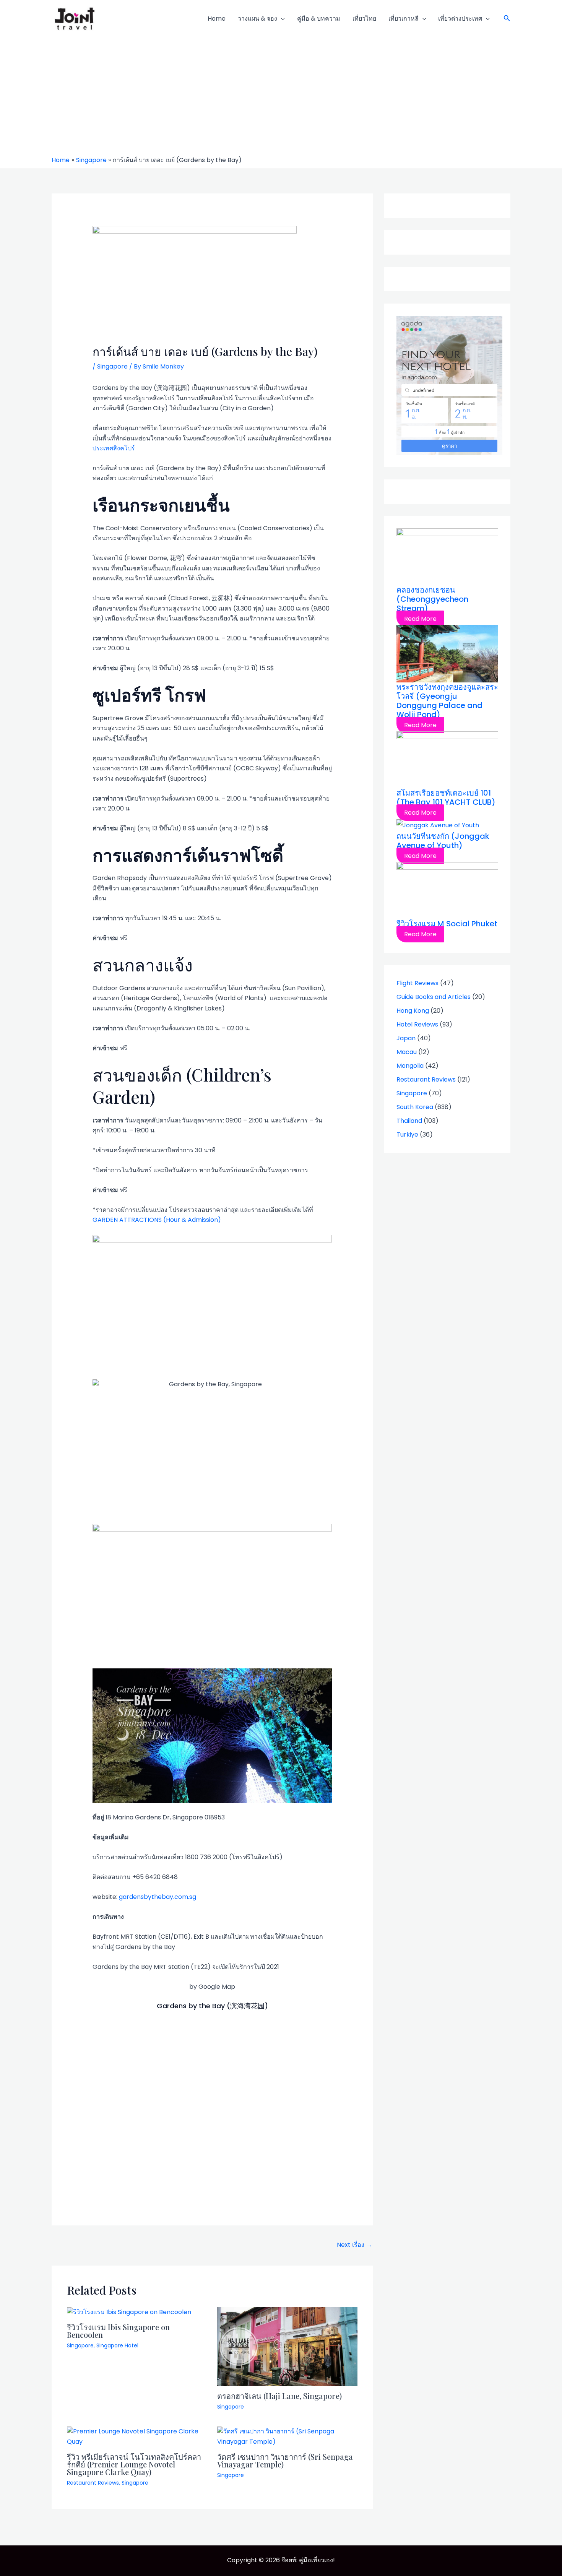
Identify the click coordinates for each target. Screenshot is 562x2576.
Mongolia (410, 1066)
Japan (406, 1038)
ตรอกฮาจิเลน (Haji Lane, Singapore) (279, 2396)
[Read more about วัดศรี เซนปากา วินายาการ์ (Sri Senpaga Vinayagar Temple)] (287, 2436)
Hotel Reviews (417, 1024)
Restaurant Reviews (93, 2483)
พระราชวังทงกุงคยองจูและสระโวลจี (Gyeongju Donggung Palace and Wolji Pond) (447, 701)
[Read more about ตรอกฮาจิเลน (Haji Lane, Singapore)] (287, 2346)
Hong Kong (413, 1011)
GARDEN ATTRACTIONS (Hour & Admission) (157, 1220)
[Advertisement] (281, 99)
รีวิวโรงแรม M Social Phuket (447, 924)
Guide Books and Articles (434, 997)
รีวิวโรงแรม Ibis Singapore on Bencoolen (118, 2331)
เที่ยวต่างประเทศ (460, 19)
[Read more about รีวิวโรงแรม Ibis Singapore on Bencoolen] (129, 2312)
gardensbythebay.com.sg (158, 1897)
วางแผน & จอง (257, 19)
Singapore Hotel (117, 2345)
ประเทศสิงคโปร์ (114, 448)
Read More (420, 619)
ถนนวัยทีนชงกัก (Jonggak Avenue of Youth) (443, 841)
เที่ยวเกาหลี (404, 19)
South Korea (415, 1107)
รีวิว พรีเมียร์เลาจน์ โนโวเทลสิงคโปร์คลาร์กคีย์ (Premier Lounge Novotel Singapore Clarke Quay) (134, 2464)
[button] (507, 19)
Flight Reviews (417, 983)
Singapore (112, 366)
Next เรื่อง (354, 2245)
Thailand (409, 1121)
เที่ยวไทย (364, 19)
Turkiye (407, 1135)
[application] (281, 19)
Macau (407, 1052)
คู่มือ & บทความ (319, 19)
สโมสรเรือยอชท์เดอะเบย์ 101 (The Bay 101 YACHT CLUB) (446, 797)
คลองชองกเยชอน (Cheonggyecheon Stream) (432, 599)
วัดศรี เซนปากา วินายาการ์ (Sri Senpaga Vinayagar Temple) (285, 2460)
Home (217, 19)
